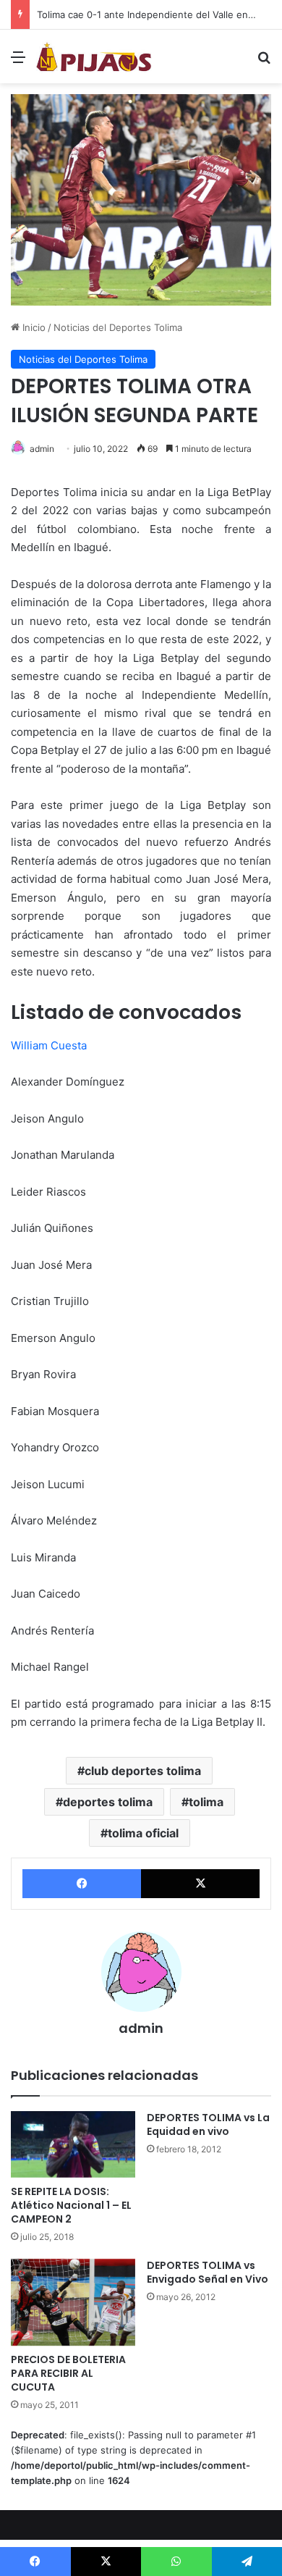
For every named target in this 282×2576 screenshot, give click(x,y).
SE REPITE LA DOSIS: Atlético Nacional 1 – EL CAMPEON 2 (71, 2205)
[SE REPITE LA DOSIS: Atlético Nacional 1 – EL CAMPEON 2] (73, 2144)
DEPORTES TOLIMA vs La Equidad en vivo (208, 2124)
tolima (206, 1802)
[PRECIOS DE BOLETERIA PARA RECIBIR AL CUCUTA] (73, 2303)
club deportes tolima (143, 1771)
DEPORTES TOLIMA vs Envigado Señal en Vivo (208, 2272)
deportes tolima (108, 1802)
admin (42, 449)
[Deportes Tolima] (94, 56)
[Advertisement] (141, 232)
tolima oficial (143, 1833)
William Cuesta (49, 1045)
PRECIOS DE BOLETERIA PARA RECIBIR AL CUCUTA (68, 2373)
